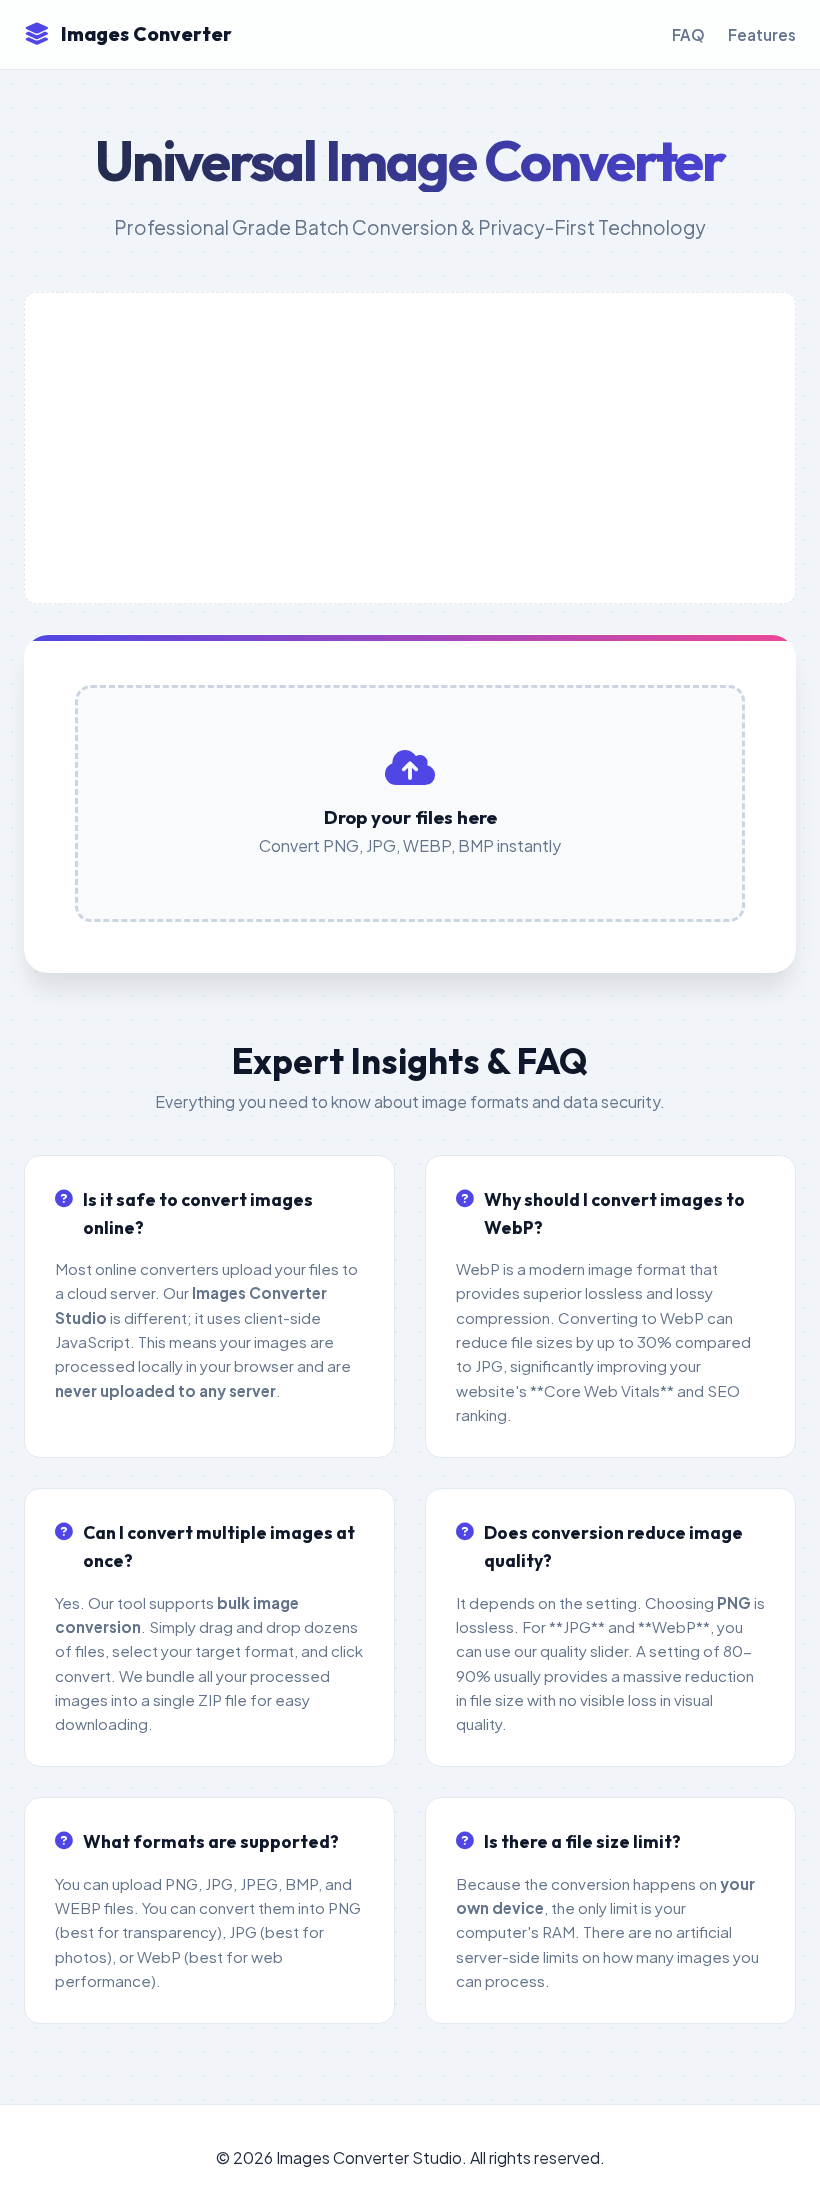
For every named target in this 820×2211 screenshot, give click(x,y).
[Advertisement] (410, 448)
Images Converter (146, 34)
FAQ (688, 34)
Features (762, 34)
